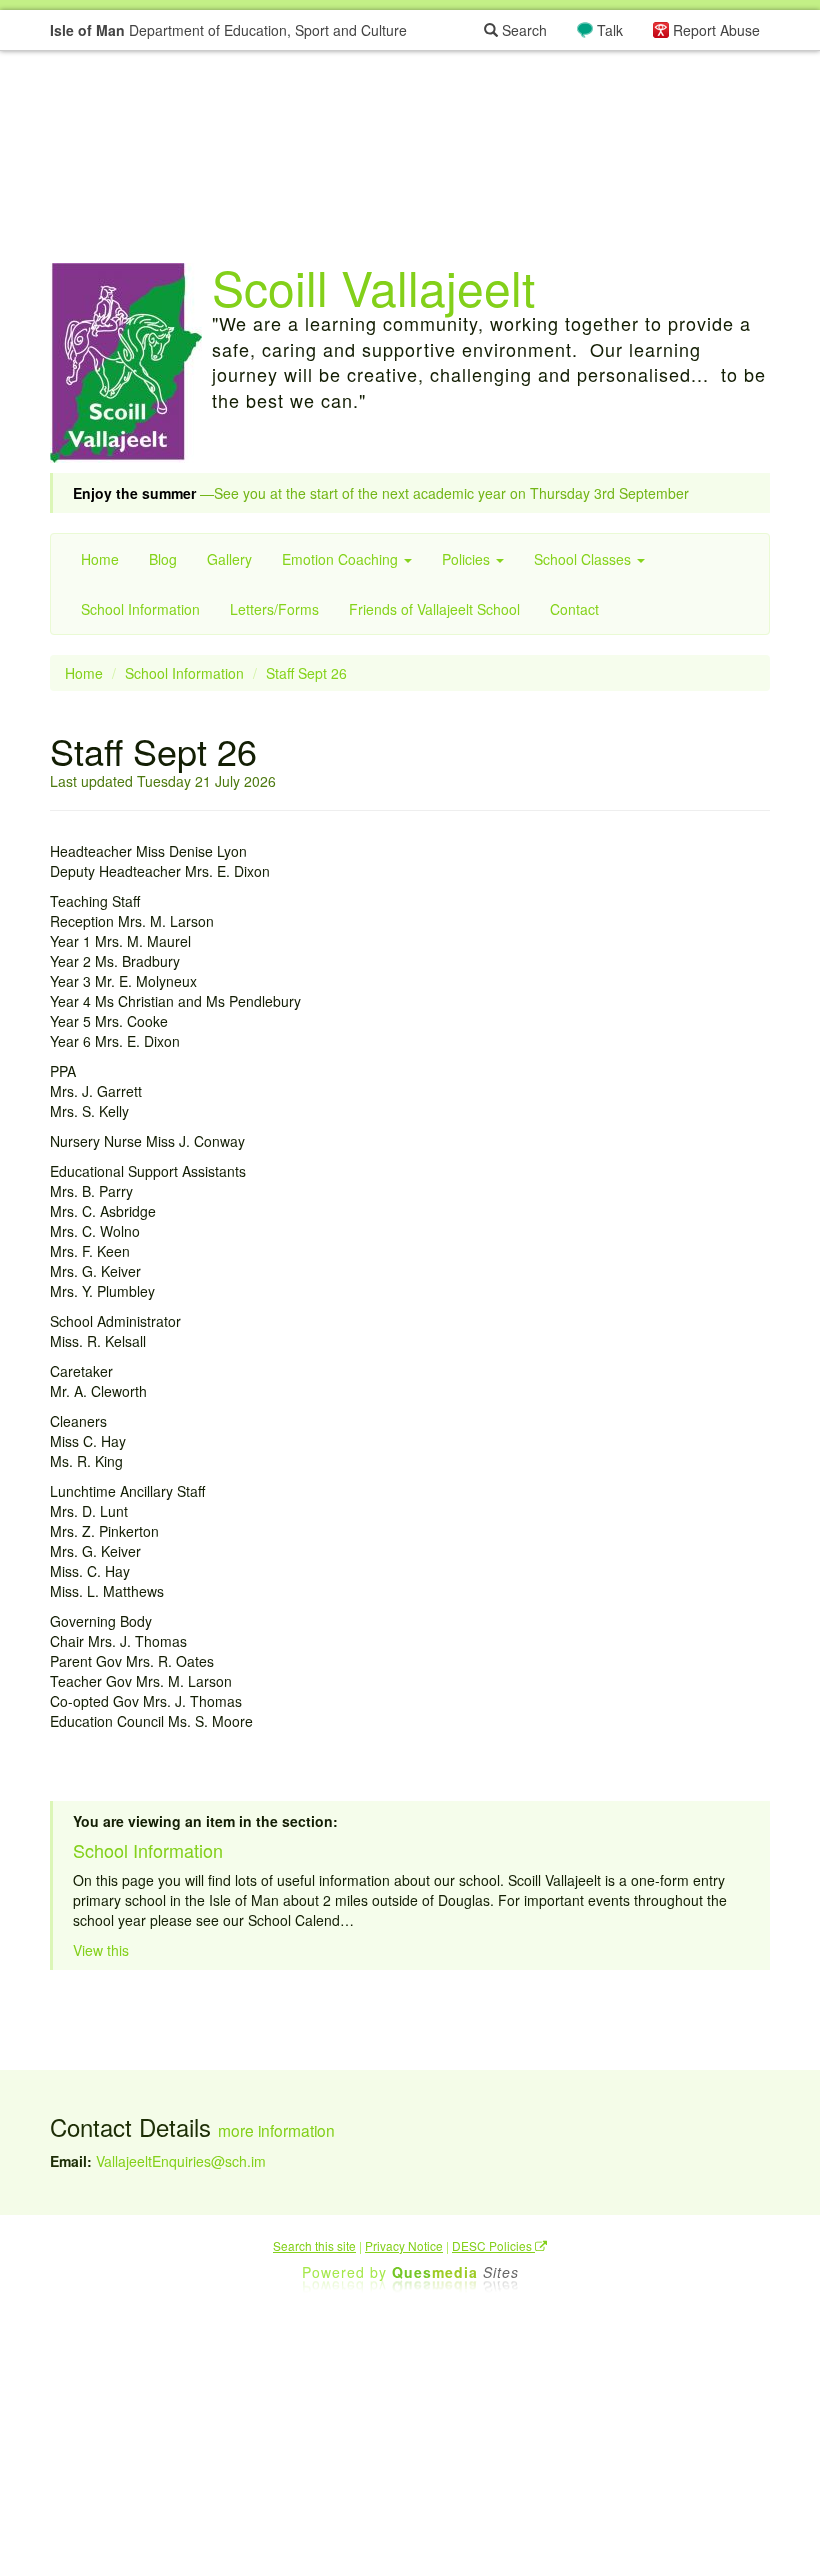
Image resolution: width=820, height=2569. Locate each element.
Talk (610, 30)
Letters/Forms (274, 609)
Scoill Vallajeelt (373, 286)
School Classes (584, 559)
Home (100, 559)
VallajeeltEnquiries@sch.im (181, 2161)
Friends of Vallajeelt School (434, 609)
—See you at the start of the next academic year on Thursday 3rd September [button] (381, 493)
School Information (140, 609)
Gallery (229, 559)
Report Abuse (716, 30)
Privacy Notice (404, 2245)
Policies (468, 559)
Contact (574, 609)
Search (522, 30)
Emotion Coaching (342, 559)
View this (101, 1950)
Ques (455, 2272)
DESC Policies (493, 2245)
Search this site (314, 2245)
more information (276, 2130)
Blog (163, 559)
